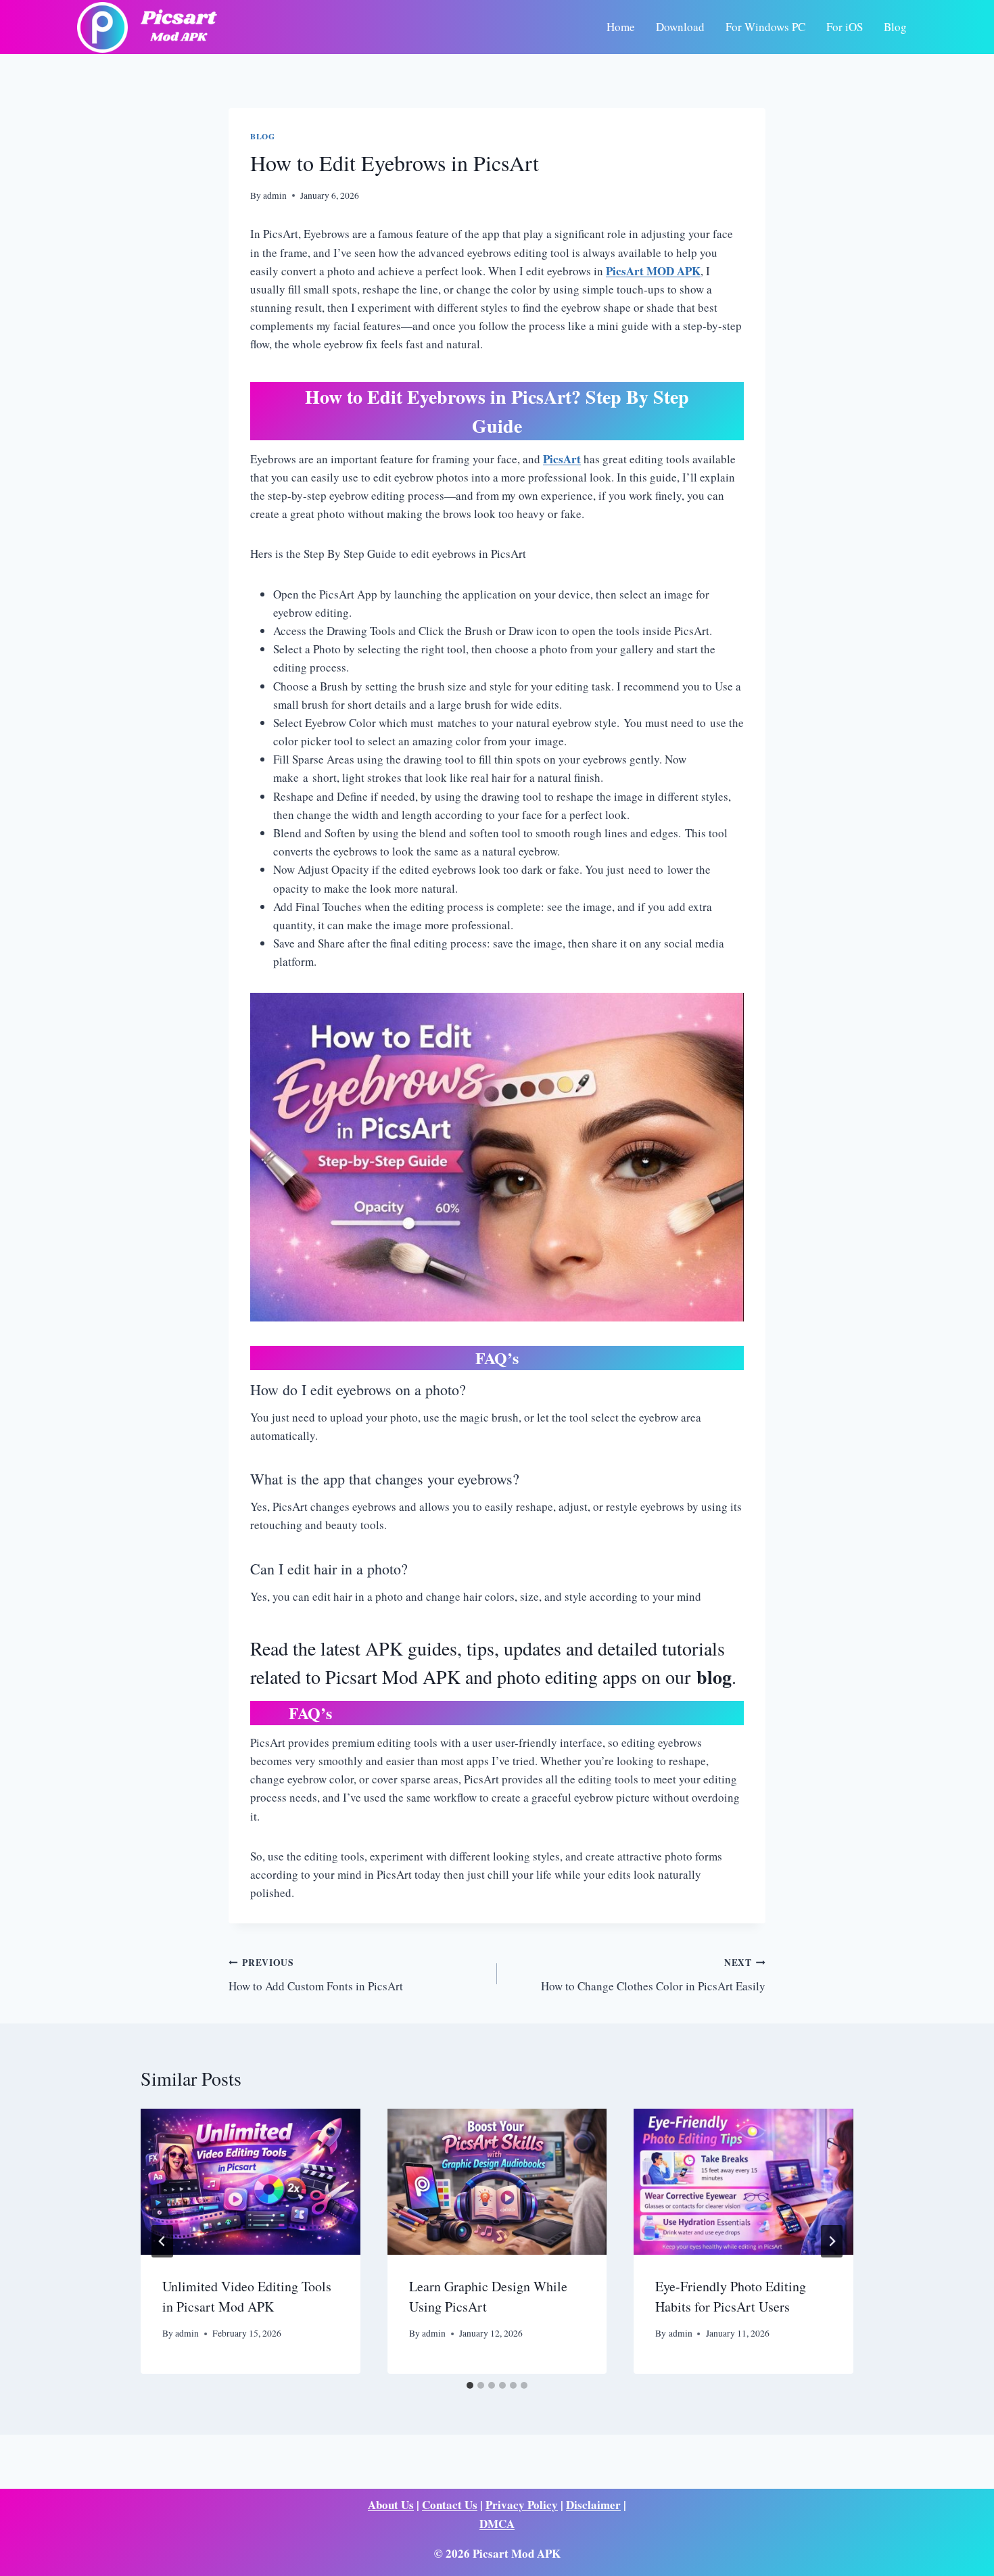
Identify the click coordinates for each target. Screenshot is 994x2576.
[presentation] (251, 2182)
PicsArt (562, 459)
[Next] (832, 2241)
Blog (895, 27)
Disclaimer (593, 2505)
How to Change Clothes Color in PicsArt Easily (653, 1975)
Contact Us (450, 2505)
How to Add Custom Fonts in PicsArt (316, 1975)
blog (714, 1677)
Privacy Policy (522, 2505)
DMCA (497, 2524)
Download (680, 27)
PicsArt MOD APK (653, 271)
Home (621, 27)
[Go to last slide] (162, 2241)
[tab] (470, 2385)
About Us (391, 2505)
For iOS (845, 27)
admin (275, 195)
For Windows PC (765, 27)
